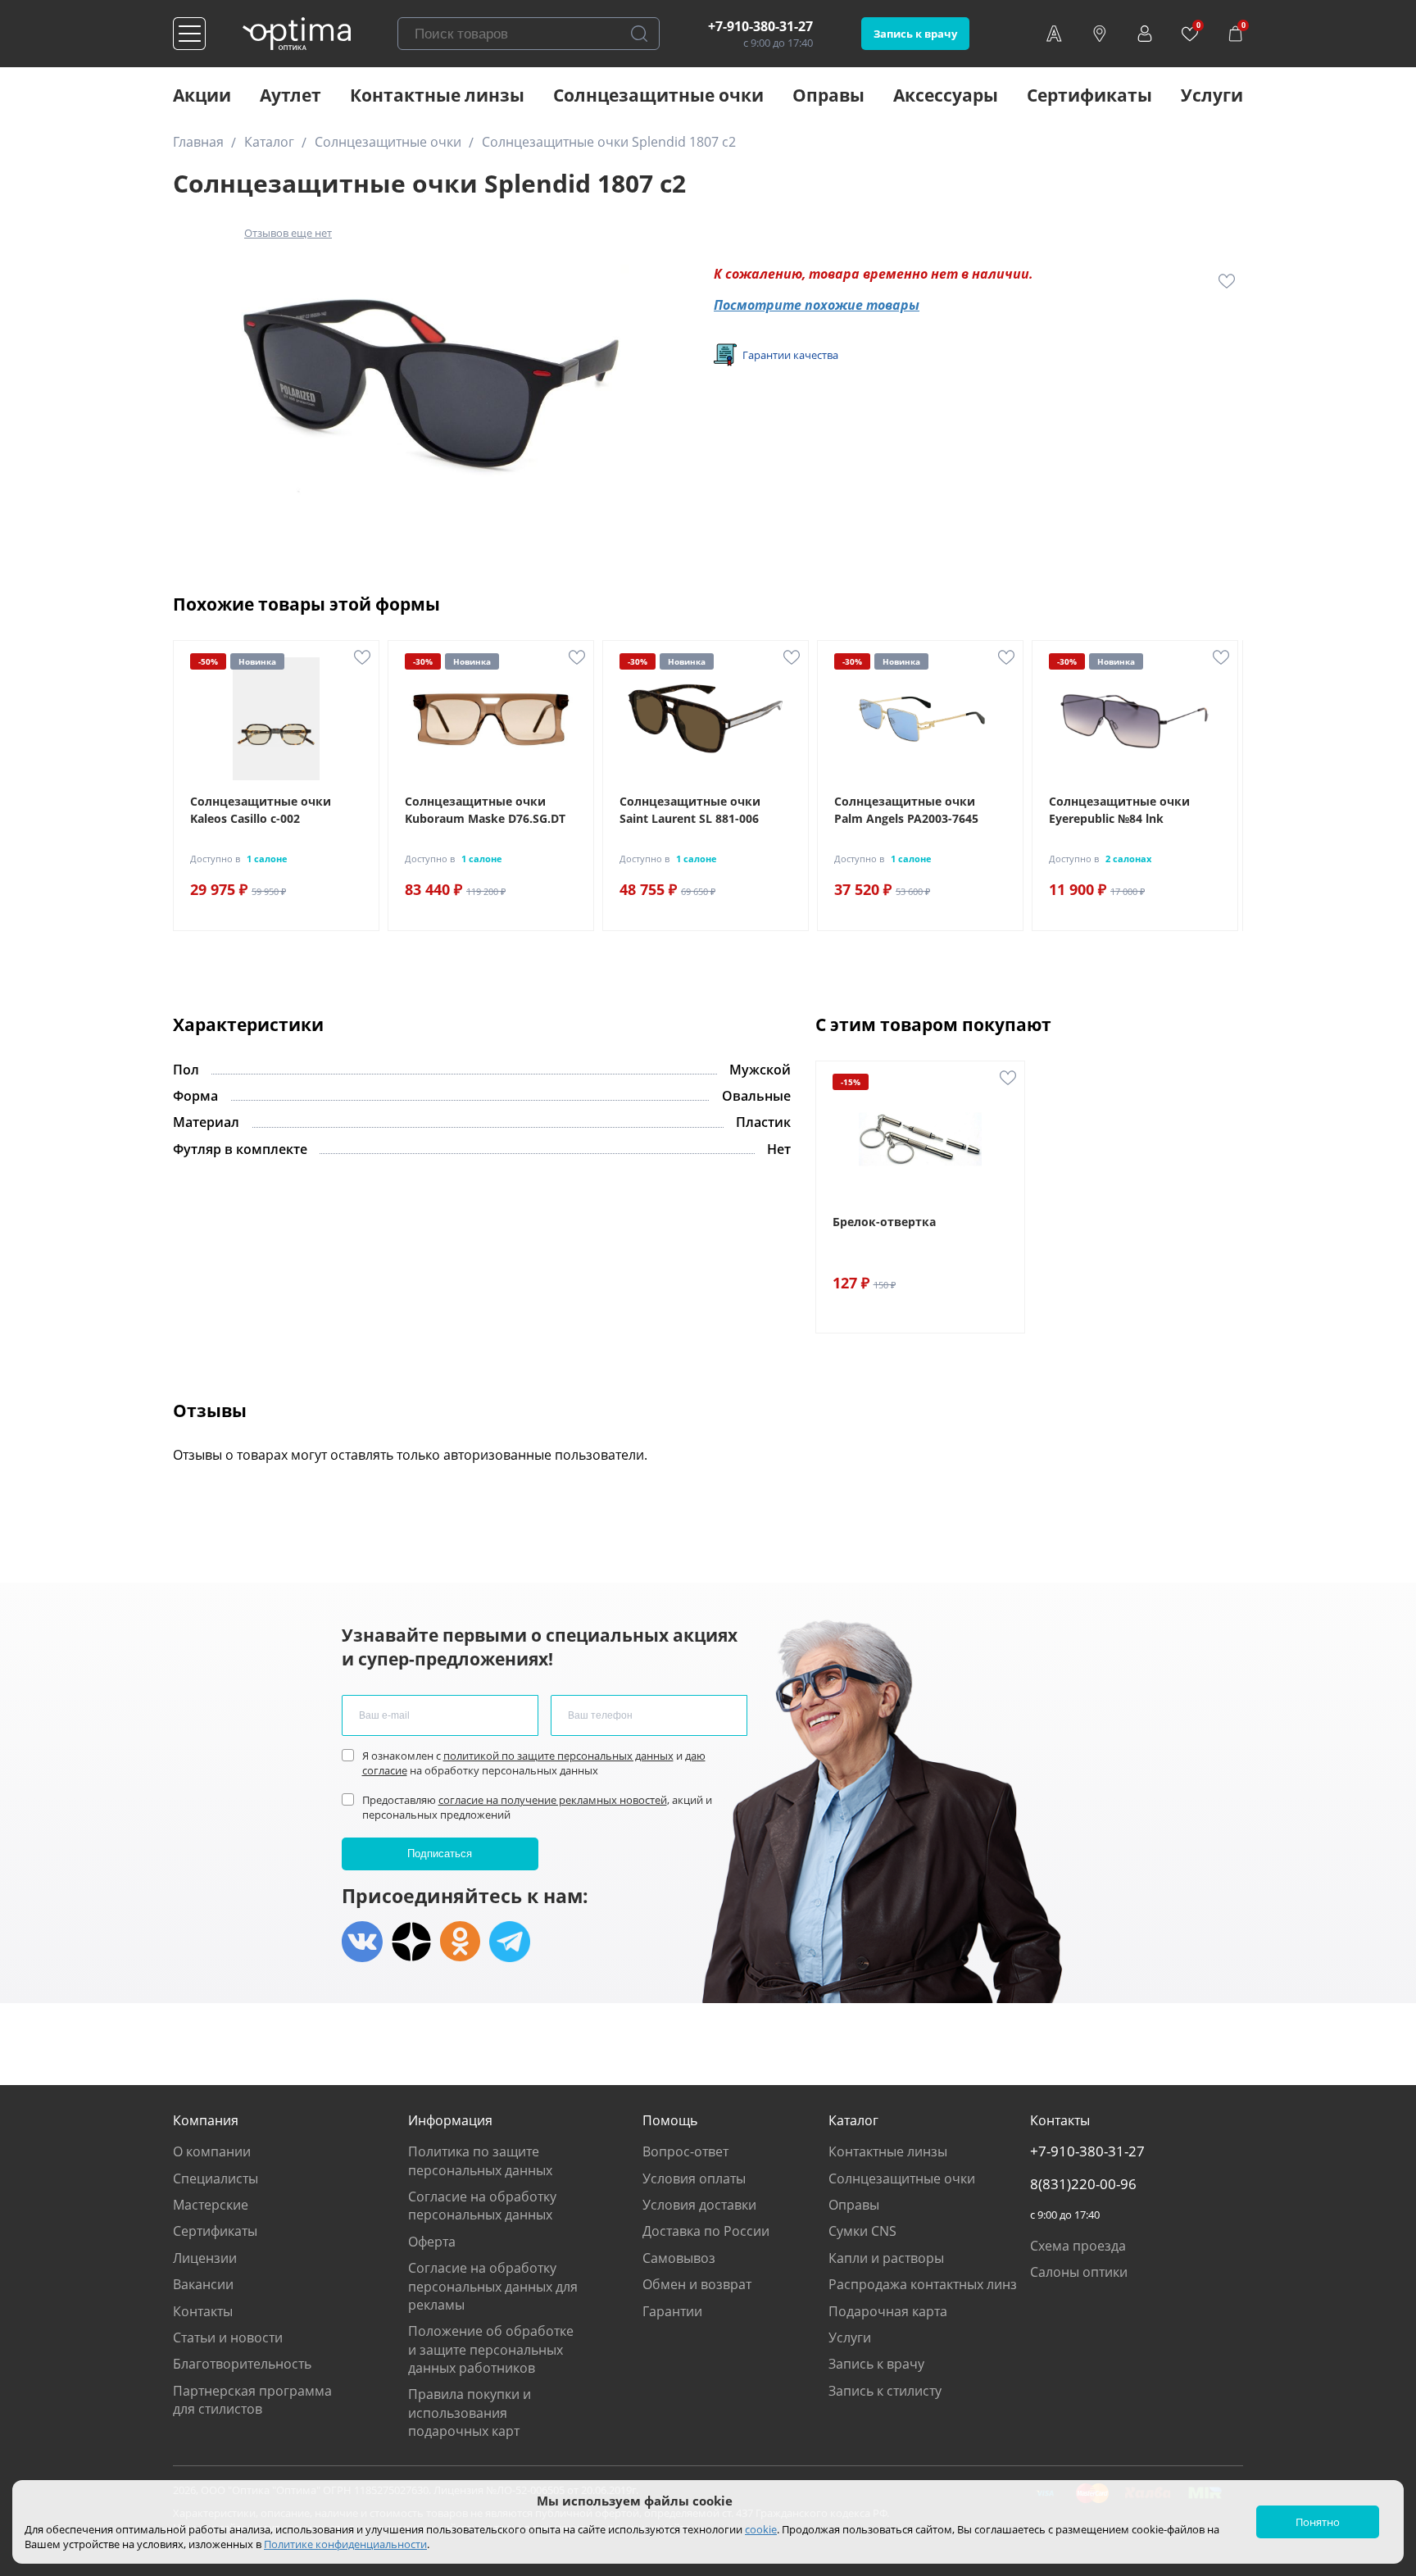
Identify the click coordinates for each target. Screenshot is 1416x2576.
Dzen (411, 1942)
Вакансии (203, 2284)
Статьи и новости (228, 2337)
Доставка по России (706, 2231)
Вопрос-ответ (685, 2151)
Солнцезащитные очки (658, 95)
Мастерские (211, 2205)
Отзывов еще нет (288, 233)
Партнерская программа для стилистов (252, 2400)
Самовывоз (679, 2258)
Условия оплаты (694, 2178)
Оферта (432, 2242)
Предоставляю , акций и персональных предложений (537, 1807)
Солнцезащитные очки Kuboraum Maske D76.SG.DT (485, 810)
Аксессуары (946, 95)
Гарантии (672, 2311)
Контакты (203, 2311)
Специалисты (216, 2178)
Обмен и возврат (697, 2284)
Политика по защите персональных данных (480, 2160)
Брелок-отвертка (884, 1222)
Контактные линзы (437, 95)
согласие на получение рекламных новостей (553, 1800)
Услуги (1212, 95)
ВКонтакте (362, 1942)
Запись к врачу (915, 34)
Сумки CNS (862, 2231)
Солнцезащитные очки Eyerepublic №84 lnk (1119, 810)
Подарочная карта (888, 2311)
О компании (212, 2151)
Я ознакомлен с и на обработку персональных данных (534, 1763)
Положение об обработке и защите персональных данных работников (491, 2349)
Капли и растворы (886, 2258)
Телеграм (510, 1942)
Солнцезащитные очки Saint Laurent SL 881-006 (690, 810)
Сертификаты (1089, 95)
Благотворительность (242, 2364)
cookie (761, 2529)
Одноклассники (461, 1942)
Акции (202, 95)
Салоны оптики (1079, 2272)
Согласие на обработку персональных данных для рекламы (493, 2286)
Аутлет (290, 95)
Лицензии (205, 2258)
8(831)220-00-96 (1083, 2184)
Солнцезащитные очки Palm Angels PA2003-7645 (906, 810)
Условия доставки (699, 2205)
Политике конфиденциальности (345, 2544)
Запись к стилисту (885, 2391)
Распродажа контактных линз (923, 2284)
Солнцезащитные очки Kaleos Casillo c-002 (261, 810)
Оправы (828, 95)
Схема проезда (1078, 2246)
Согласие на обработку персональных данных (482, 2206)
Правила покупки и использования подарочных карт (470, 2412)
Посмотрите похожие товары (817, 305)
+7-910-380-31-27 (760, 26)
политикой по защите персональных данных (558, 1756)
